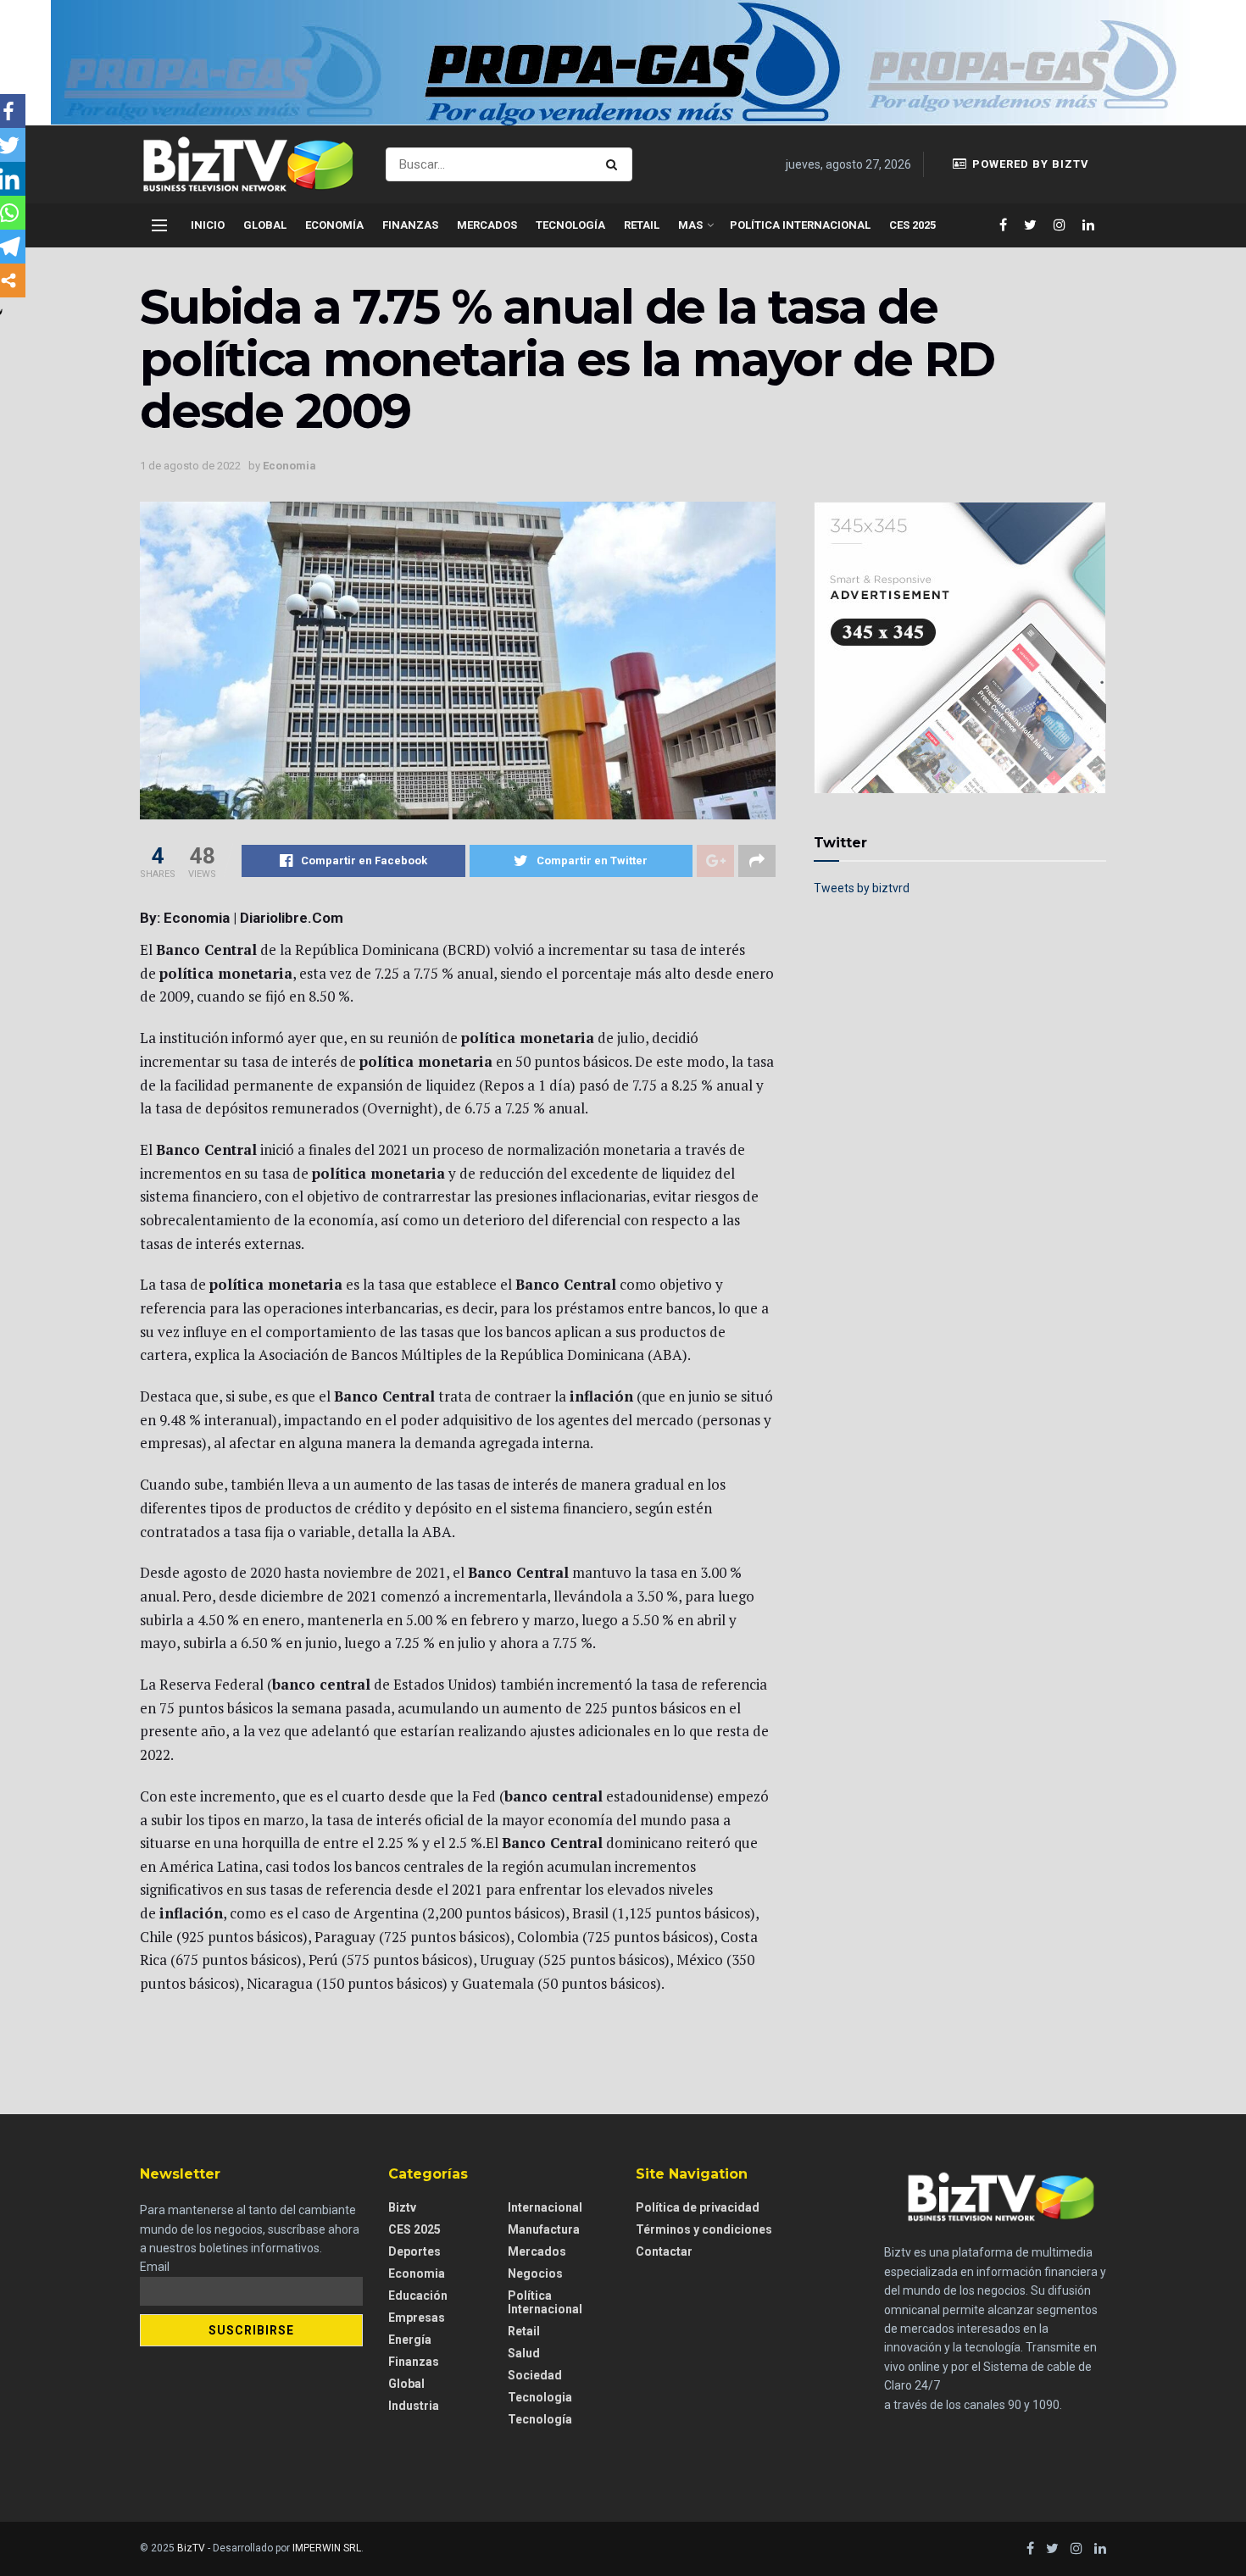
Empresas (417, 2318)
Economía (334, 225)
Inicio (208, 225)
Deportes (414, 2251)
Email (155, 2267)
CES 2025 (912, 225)
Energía (410, 2340)
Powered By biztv (1029, 164)
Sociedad (535, 2375)
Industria (414, 2406)
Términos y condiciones (704, 2229)
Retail (642, 225)
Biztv (402, 2207)
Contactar (664, 2251)
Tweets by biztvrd (862, 888)
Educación (418, 2296)
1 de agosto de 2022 (190, 466)
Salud (524, 2353)
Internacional (545, 2207)
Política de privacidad (698, 2207)
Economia (289, 466)
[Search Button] (615, 164)
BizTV (191, 2548)
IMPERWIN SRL (327, 2548)
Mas (690, 225)
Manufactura (544, 2229)
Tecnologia (540, 2397)
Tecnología (570, 225)
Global (265, 225)
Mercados (487, 225)
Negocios (535, 2273)
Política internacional (800, 225)
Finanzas (410, 225)
